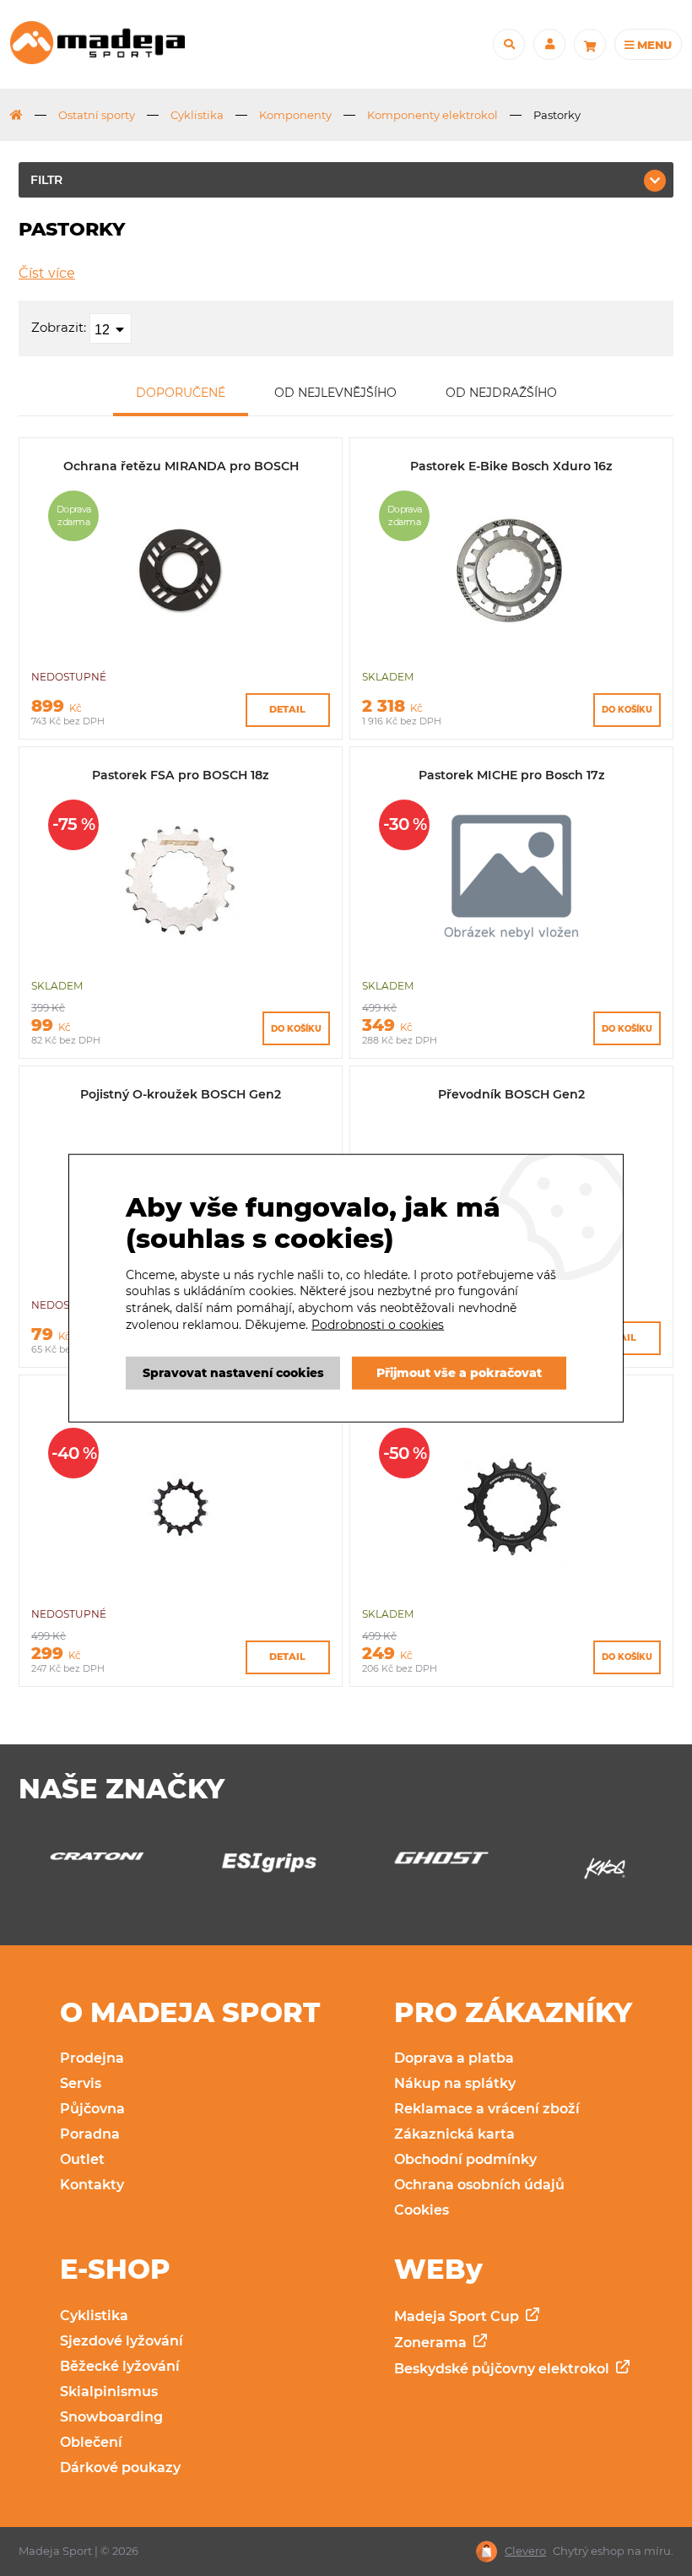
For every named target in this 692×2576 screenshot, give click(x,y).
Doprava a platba (454, 2058)
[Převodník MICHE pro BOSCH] (181, 1585)
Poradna (90, 2134)
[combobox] (111, 328)
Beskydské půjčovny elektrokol (503, 2369)
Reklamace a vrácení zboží (487, 2109)
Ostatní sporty (97, 115)
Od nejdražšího (501, 393)
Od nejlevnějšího (335, 393)
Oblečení (91, 2442)
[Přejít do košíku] (590, 45)
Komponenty (295, 115)
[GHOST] (260, 1862)
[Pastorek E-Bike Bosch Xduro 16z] (511, 648)
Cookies (422, 2210)
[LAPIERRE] (604, 1873)
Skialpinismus (109, 2392)
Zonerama (432, 2343)
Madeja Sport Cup (458, 2316)
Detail (287, 709)
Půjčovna (92, 2109)
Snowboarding (111, 2417)
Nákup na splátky (455, 2083)
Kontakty (92, 2185)
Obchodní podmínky (465, 2159)
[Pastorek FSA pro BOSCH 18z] (181, 957)
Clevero (525, 2551)
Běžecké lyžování (120, 2366)
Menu (653, 45)
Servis (81, 2083)
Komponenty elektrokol (432, 115)
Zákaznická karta (454, 2134)
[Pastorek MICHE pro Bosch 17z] (511, 957)
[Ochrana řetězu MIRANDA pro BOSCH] (181, 648)
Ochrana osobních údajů (479, 2185)
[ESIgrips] (88, 1867)
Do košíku (627, 710)
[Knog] (432, 1873)
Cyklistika (197, 115)
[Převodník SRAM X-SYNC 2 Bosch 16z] (511, 1585)
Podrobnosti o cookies (378, 1324)
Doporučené (181, 393)
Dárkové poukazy (120, 2468)
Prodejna (92, 2058)
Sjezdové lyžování (122, 2341)
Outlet (82, 2159)
